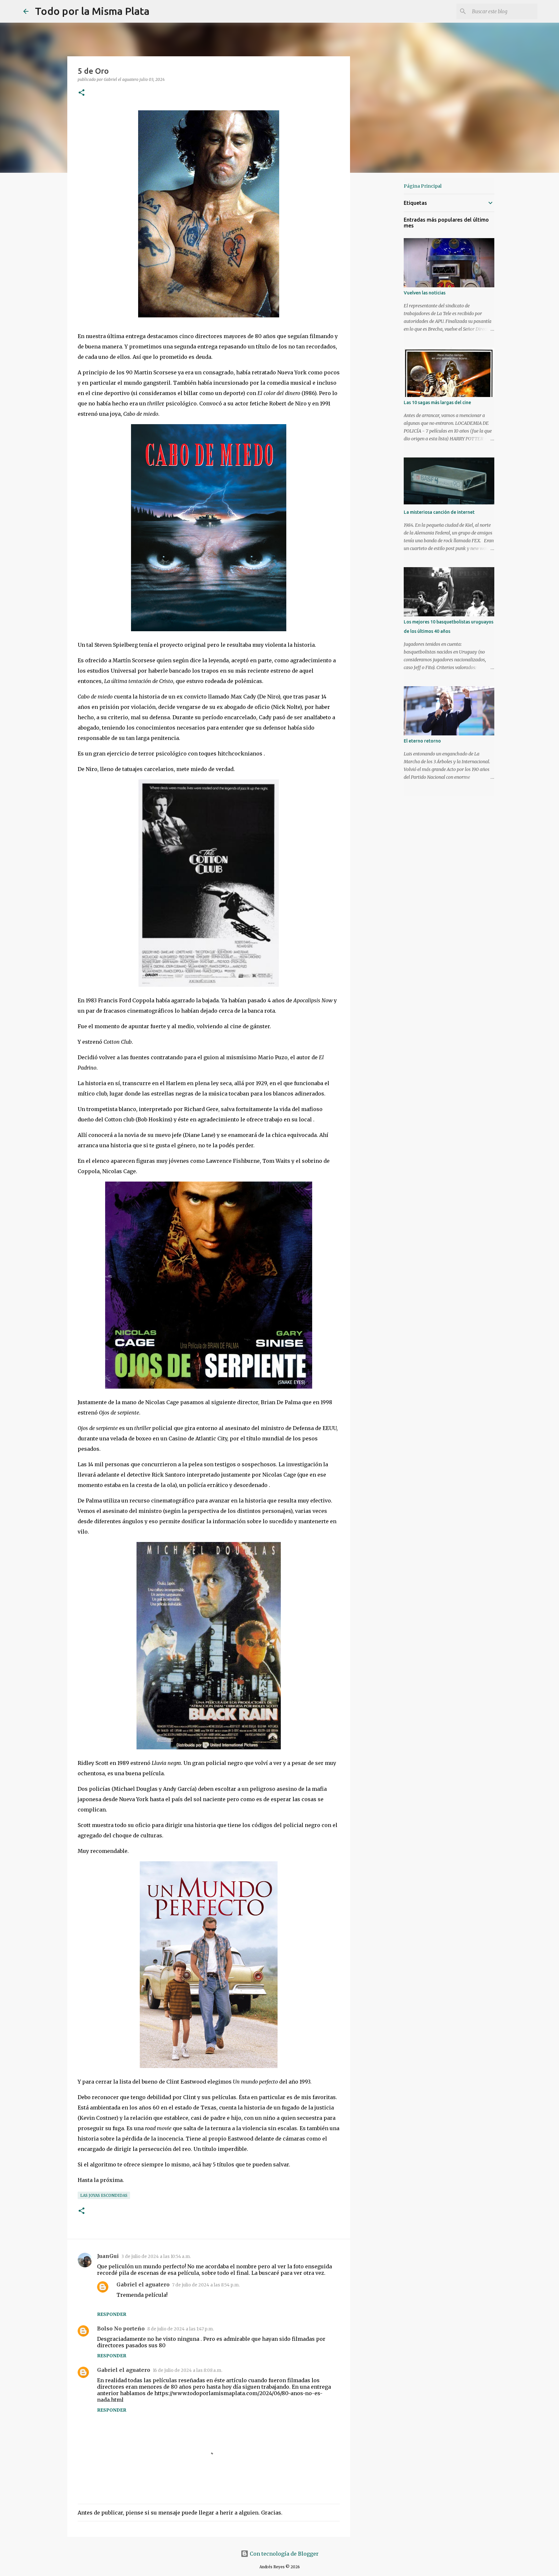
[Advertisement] (383, 280)
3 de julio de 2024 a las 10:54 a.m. (156, 2257)
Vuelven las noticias (425, 293)
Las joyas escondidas (104, 2195)
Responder (112, 2314)
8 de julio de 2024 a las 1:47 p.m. (181, 2329)
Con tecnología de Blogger (284, 2554)
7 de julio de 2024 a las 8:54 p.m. (206, 2285)
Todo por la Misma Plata (92, 11)
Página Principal (423, 186)
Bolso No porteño (121, 2328)
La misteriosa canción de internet (439, 512)
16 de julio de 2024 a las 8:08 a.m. (187, 2370)
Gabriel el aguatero (143, 2284)
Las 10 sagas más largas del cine (437, 402)
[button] (82, 93)
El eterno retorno (422, 741)
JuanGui (108, 2256)
